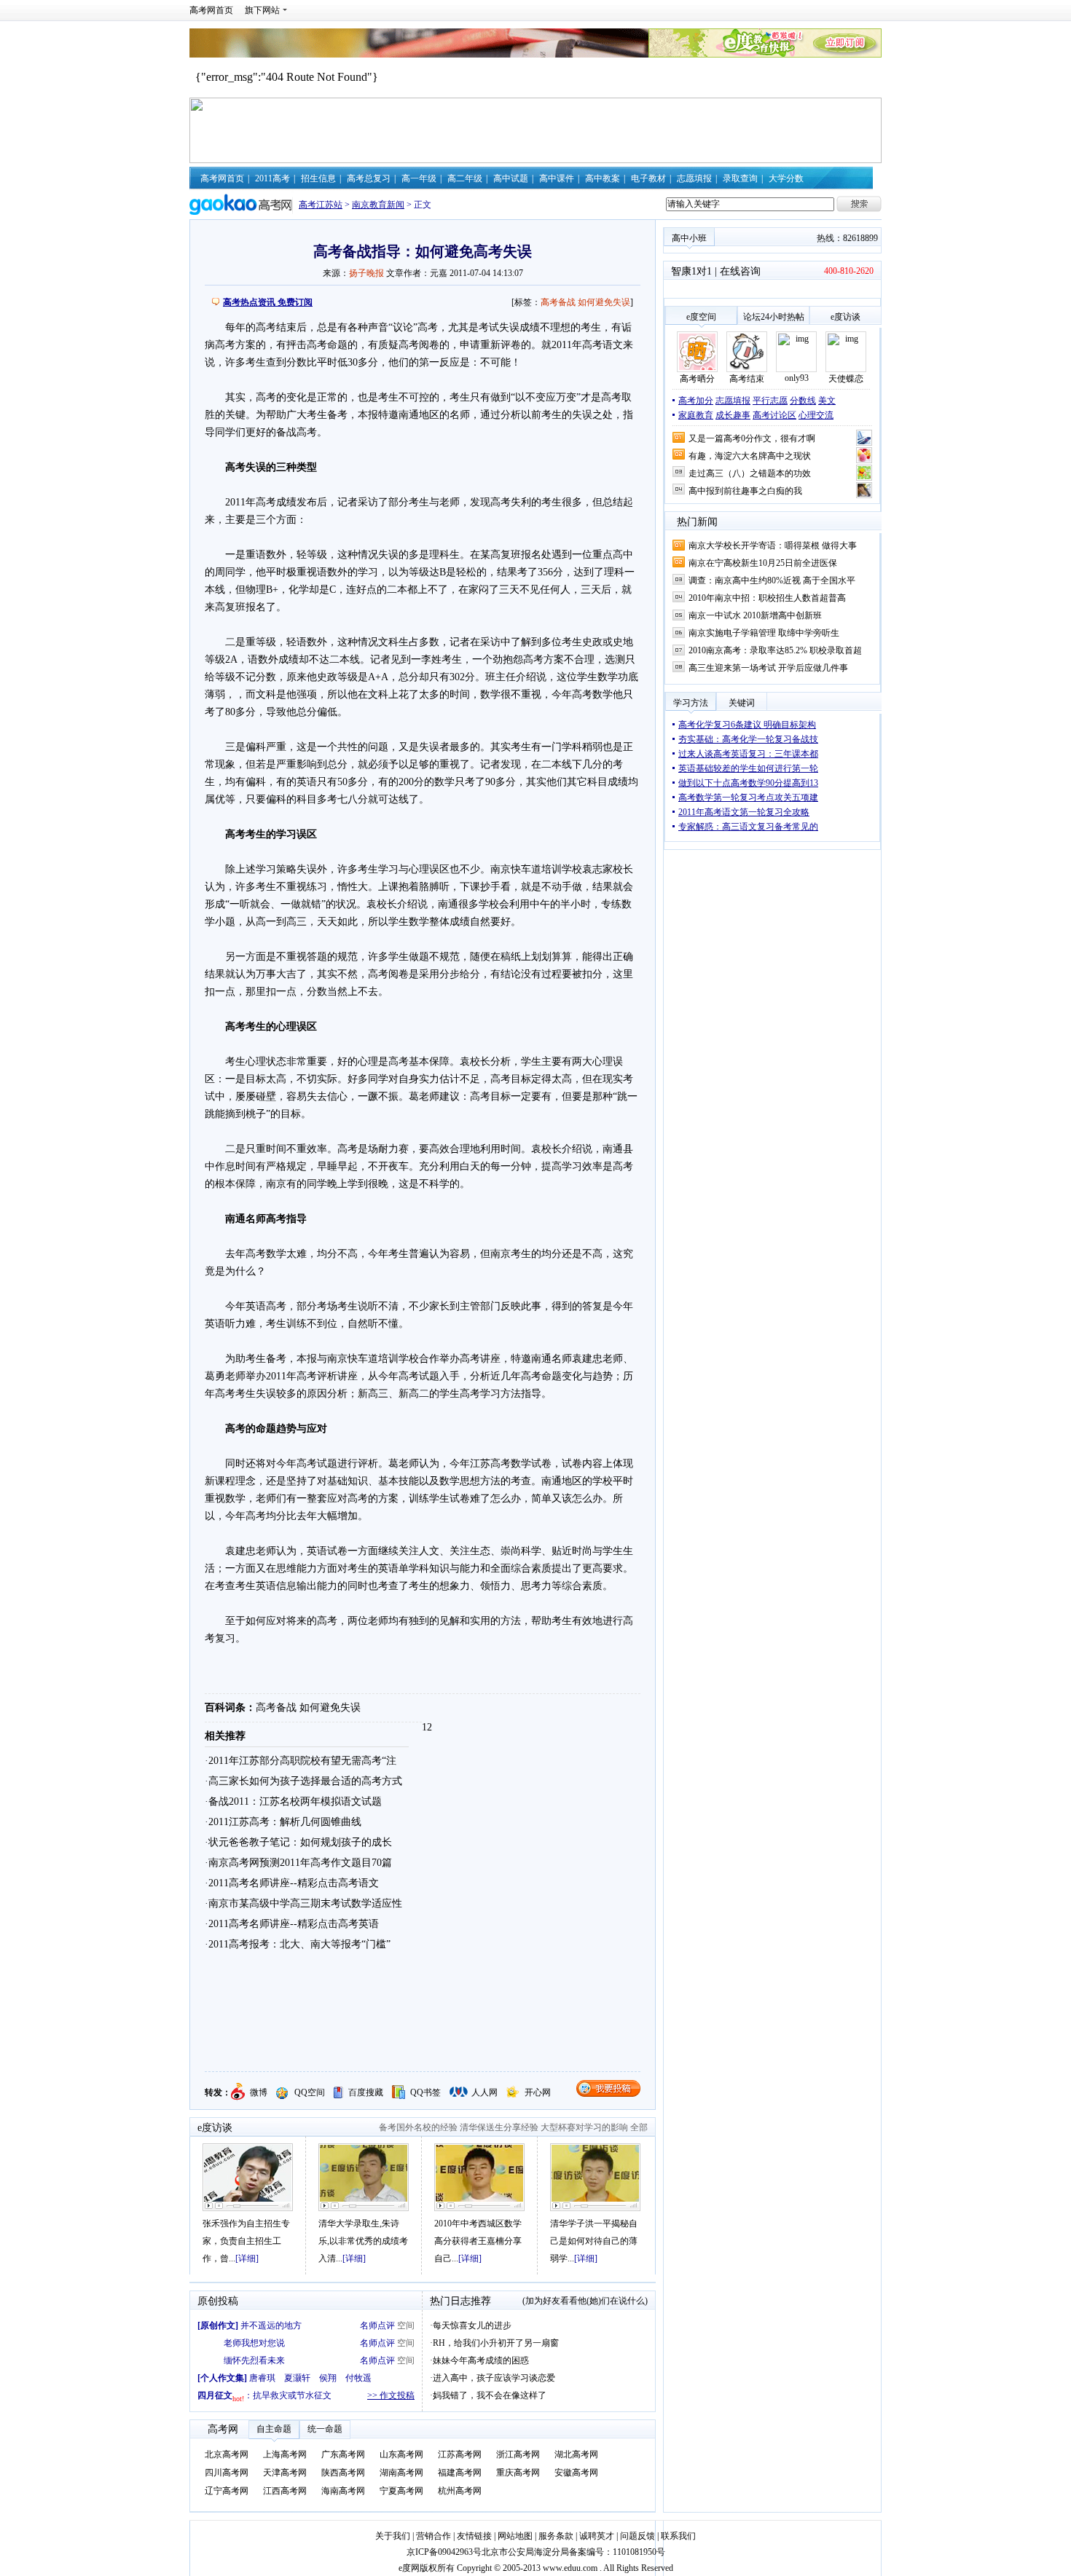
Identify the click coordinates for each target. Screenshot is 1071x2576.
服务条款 (557, 2536)
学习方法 (691, 703)
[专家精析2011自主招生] (248, 2177)
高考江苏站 (321, 205)
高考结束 (747, 379)
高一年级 (419, 178)
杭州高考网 (460, 2491)
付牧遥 (358, 2378)
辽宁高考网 (227, 2491)
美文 (827, 401)
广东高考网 (343, 2454)
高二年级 (465, 178)
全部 (639, 2127)
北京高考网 (227, 2454)
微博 (259, 2092)
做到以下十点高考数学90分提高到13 (748, 783)
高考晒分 (697, 379)
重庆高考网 (518, 2473)
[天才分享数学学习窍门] (479, 2177)
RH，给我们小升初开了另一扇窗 (496, 2343)
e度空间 (701, 317)
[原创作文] (218, 2325)
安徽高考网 (576, 2473)
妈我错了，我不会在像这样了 (490, 2395)
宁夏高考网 (401, 2491)
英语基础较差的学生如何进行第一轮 (748, 768)
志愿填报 (694, 178)
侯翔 (328, 2378)
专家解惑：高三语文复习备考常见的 (748, 827)
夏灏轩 (297, 2378)
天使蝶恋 (846, 379)
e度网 (409, 2568)
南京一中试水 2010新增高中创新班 (755, 615)
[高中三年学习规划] (364, 2177)
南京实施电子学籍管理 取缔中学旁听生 (764, 633)
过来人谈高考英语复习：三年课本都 (748, 754)
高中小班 (689, 238)
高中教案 (603, 178)
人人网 (484, 2092)
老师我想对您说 (254, 2343)
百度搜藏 (366, 2092)
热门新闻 (697, 522)
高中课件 (557, 178)
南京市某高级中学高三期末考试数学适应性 (305, 1903)
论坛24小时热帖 (774, 317)
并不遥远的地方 (271, 2325)
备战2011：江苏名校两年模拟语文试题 (295, 1801)
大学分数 (786, 178)
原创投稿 (218, 2301)
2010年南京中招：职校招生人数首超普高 (767, 598)
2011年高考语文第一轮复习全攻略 (744, 812)
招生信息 (318, 178)
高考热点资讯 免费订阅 (268, 302)
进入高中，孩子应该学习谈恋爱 (494, 2378)
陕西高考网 (343, 2473)
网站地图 (516, 2536)
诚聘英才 (597, 2536)
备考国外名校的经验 (418, 2127)
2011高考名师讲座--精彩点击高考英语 (294, 1924)
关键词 (742, 703)
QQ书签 (425, 2092)
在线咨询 (740, 271)
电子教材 (648, 178)
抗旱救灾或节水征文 (292, 2395)
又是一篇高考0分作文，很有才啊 (752, 438)
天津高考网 (285, 2473)
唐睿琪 (262, 2378)
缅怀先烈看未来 (254, 2360)
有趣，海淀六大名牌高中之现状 (750, 456)
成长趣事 (733, 415)
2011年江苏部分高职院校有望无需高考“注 (302, 1761)
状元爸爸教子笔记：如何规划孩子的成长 (300, 1842)
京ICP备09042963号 (444, 2552)
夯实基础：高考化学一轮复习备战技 (748, 739)
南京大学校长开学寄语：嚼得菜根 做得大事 (773, 545)
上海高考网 (285, 2454)
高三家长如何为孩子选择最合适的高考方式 (305, 1781)
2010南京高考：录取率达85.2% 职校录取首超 (775, 650)
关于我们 (393, 2536)
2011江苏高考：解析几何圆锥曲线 (285, 1822)
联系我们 (678, 2536)
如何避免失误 (604, 302)
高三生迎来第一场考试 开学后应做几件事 (768, 668)
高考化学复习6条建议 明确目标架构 (747, 725)
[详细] (247, 2258)
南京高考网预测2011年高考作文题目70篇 (300, 1863)
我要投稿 (608, 2088)
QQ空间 (310, 2092)
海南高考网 (343, 2491)
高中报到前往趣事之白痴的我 (745, 491)
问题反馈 (637, 2536)
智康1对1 (691, 271)
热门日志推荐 (460, 2301)
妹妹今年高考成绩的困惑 (481, 2360)
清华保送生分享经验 (499, 2127)
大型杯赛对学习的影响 (584, 2127)
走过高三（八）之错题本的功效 (750, 473)
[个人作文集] (222, 2378)
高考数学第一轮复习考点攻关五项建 (748, 797)
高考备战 (558, 302)
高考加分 (696, 401)
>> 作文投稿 (391, 2395)
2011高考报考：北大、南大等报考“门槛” (299, 1944)
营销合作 (433, 2536)
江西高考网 (285, 2491)
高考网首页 (211, 10)
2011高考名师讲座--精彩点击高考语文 (294, 1883)
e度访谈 (215, 2128)
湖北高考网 (576, 2454)
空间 (406, 2325)
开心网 (538, 2092)
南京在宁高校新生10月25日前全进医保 (763, 563)
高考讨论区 (774, 415)
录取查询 (740, 178)
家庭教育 (696, 415)
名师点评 (377, 2325)
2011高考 (272, 178)
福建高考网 (460, 2473)
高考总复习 (369, 178)
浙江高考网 (518, 2454)
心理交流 (816, 415)
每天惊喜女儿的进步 (472, 2325)
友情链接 (475, 2536)
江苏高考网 (460, 2454)
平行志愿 (770, 401)
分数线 (803, 401)
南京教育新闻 (378, 205)
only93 (797, 378)
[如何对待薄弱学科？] (595, 2177)
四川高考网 (227, 2473)
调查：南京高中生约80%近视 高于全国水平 (772, 580)
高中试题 (511, 178)
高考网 (223, 2429)
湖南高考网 (401, 2473)
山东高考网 (401, 2454)
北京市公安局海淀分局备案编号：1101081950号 (573, 2552)
